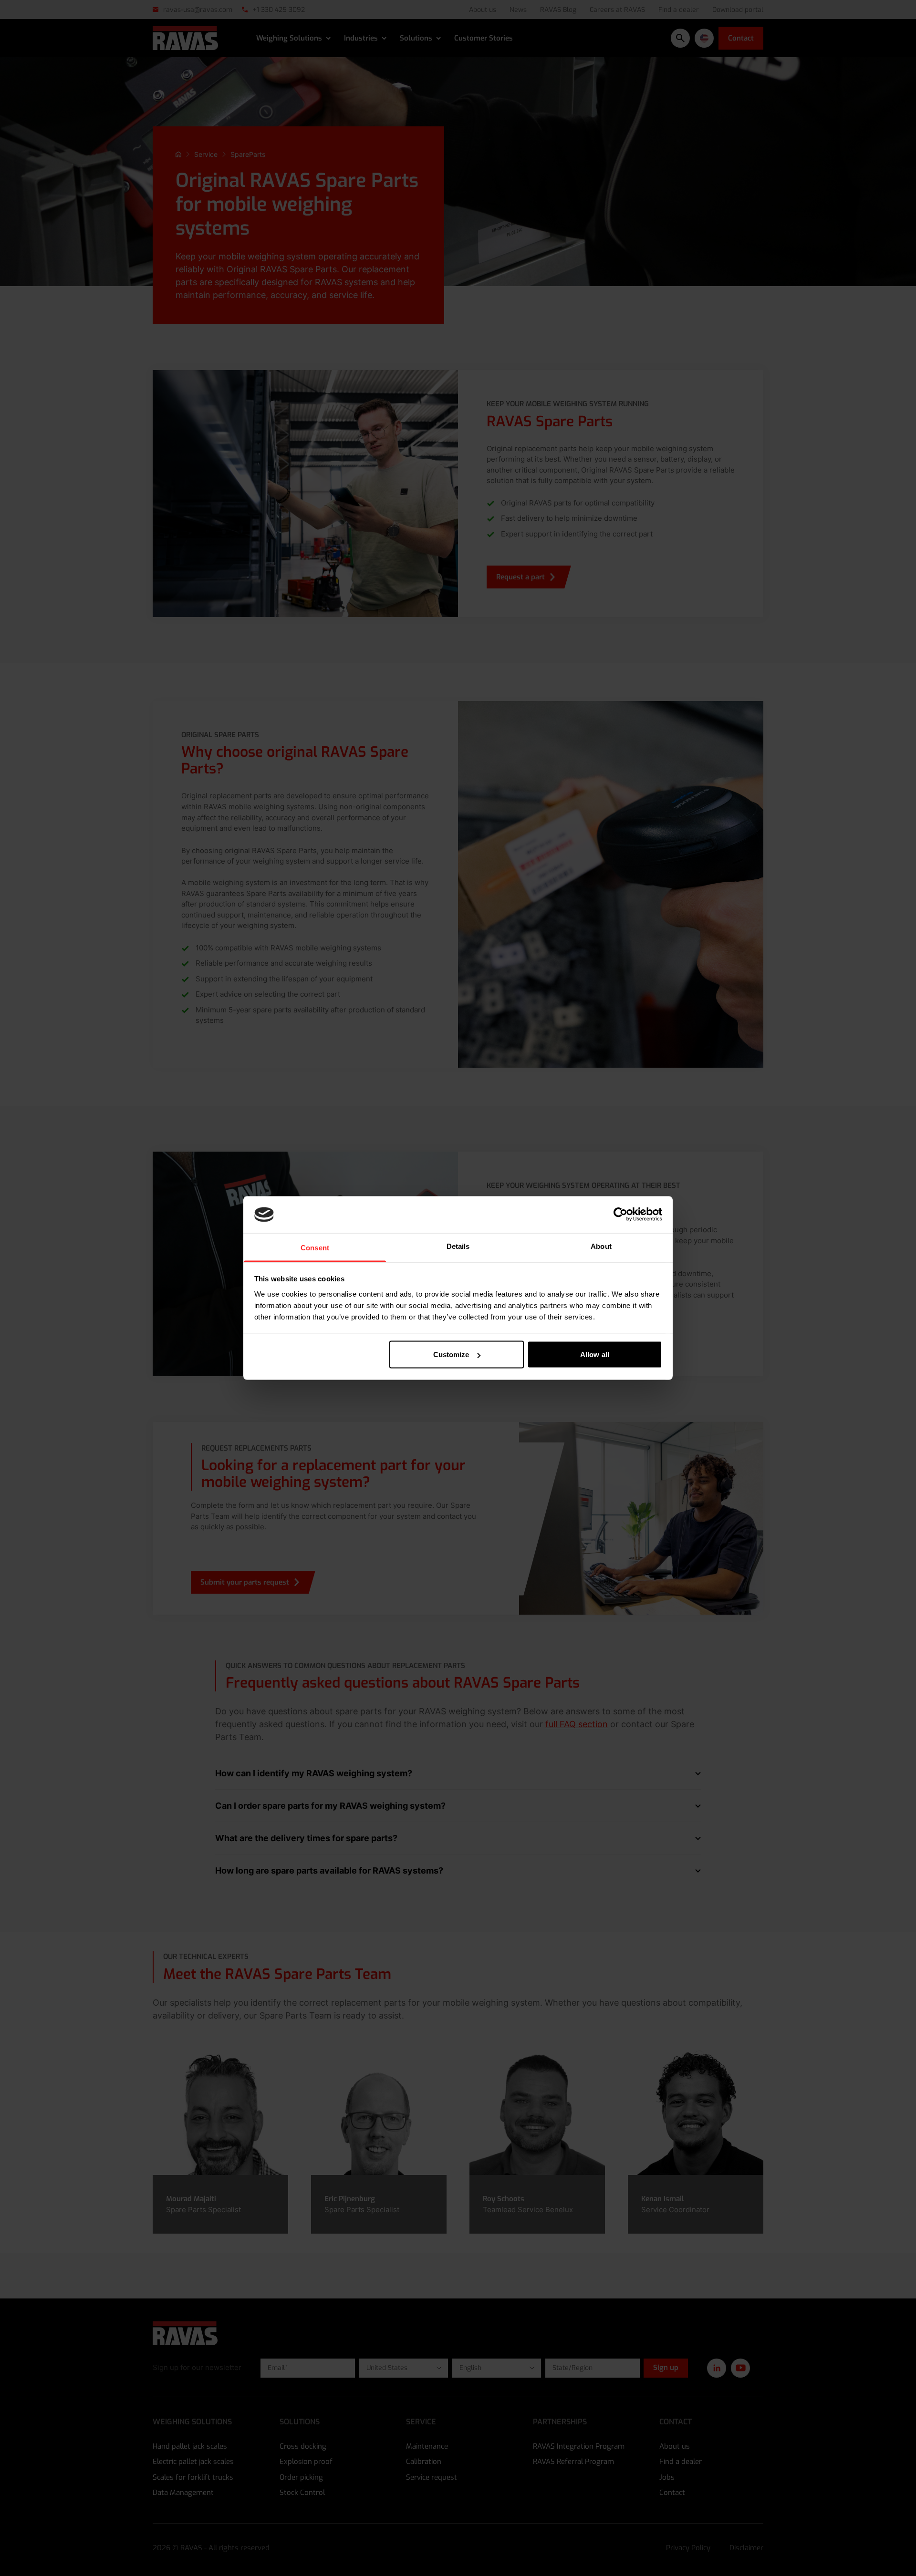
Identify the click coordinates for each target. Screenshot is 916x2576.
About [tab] (601, 1246)
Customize (451, 1355)
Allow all (595, 1355)
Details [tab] (458, 1246)
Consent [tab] (315, 1247)
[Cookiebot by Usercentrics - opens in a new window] (620, 1215)
